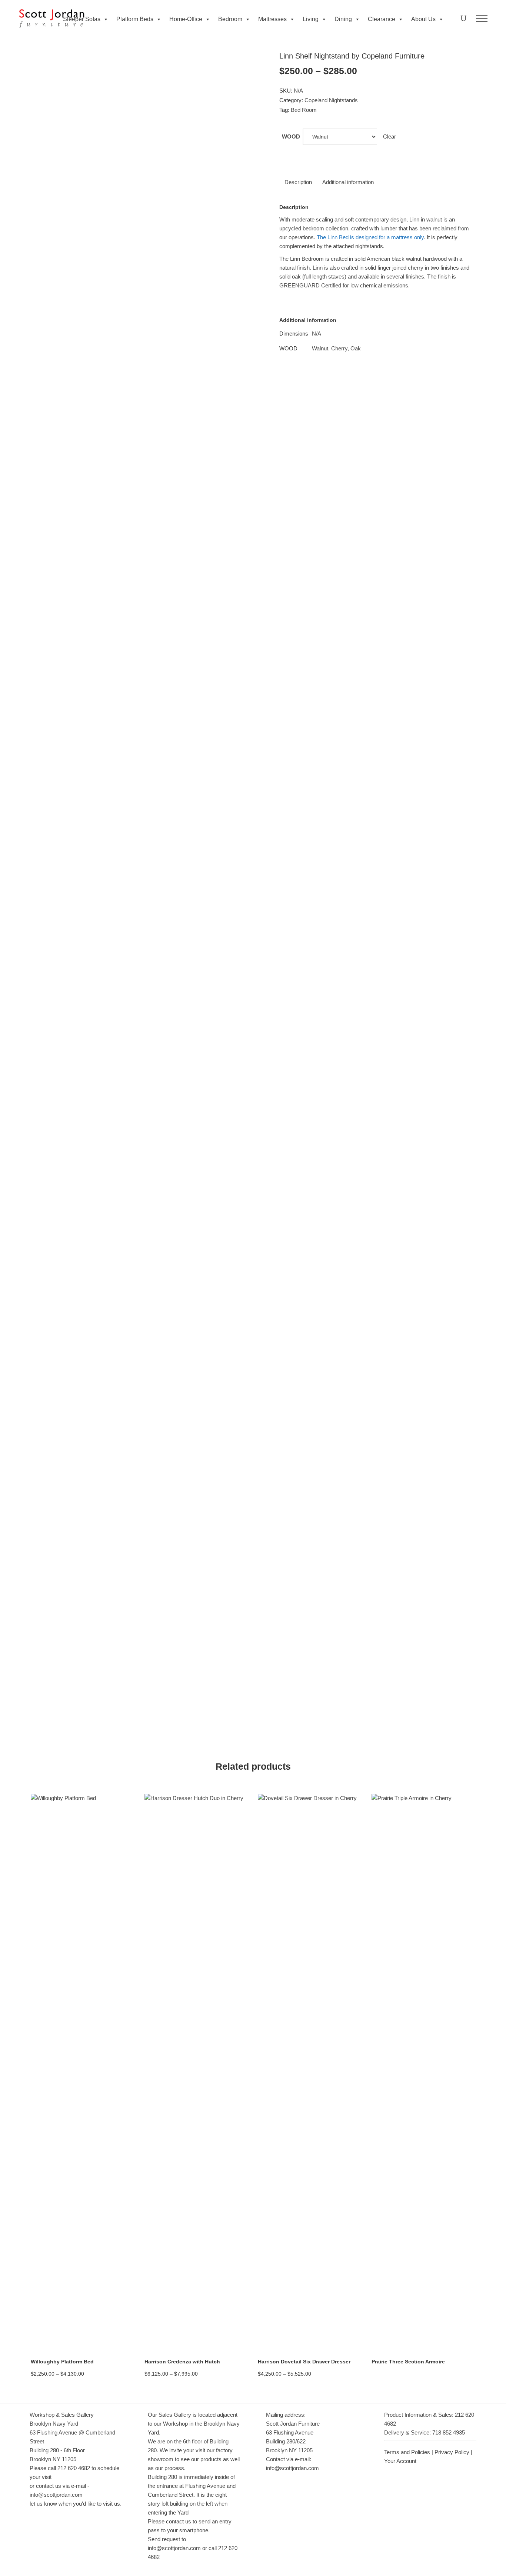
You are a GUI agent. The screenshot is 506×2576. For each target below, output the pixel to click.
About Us (423, 19)
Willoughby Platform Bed (62, 2362)
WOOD (291, 136)
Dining (343, 19)
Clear (390, 136)
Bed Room (304, 110)
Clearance (382, 19)
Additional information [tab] (348, 182)
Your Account (400, 2461)
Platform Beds (135, 19)
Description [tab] (298, 182)
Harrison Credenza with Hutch (182, 2362)
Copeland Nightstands (331, 100)
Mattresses (272, 19)
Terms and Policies (407, 2452)
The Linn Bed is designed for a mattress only (369, 237)
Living (311, 19)
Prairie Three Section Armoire (408, 2362)
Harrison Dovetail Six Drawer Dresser (304, 2362)
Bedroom (230, 19)
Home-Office (186, 19)
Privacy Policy (452, 2452)
